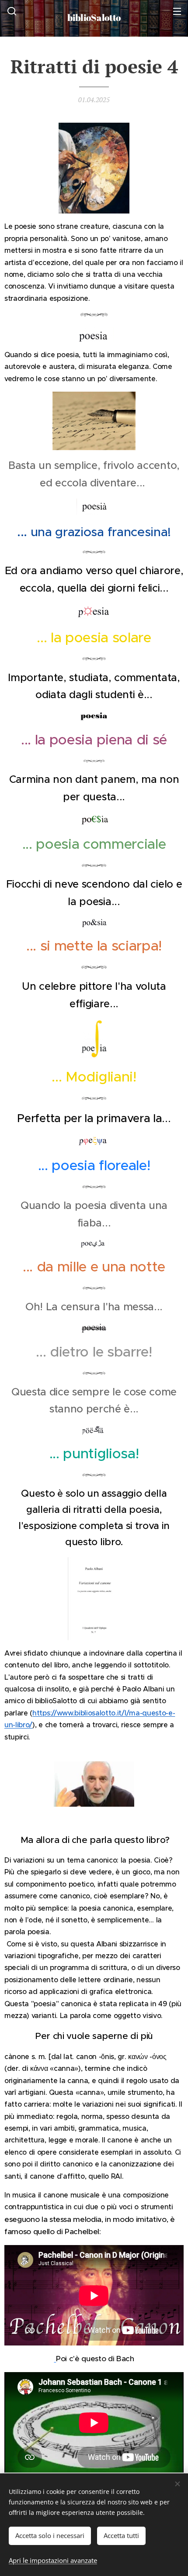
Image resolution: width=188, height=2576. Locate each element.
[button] (11, 11)
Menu (177, 11)
